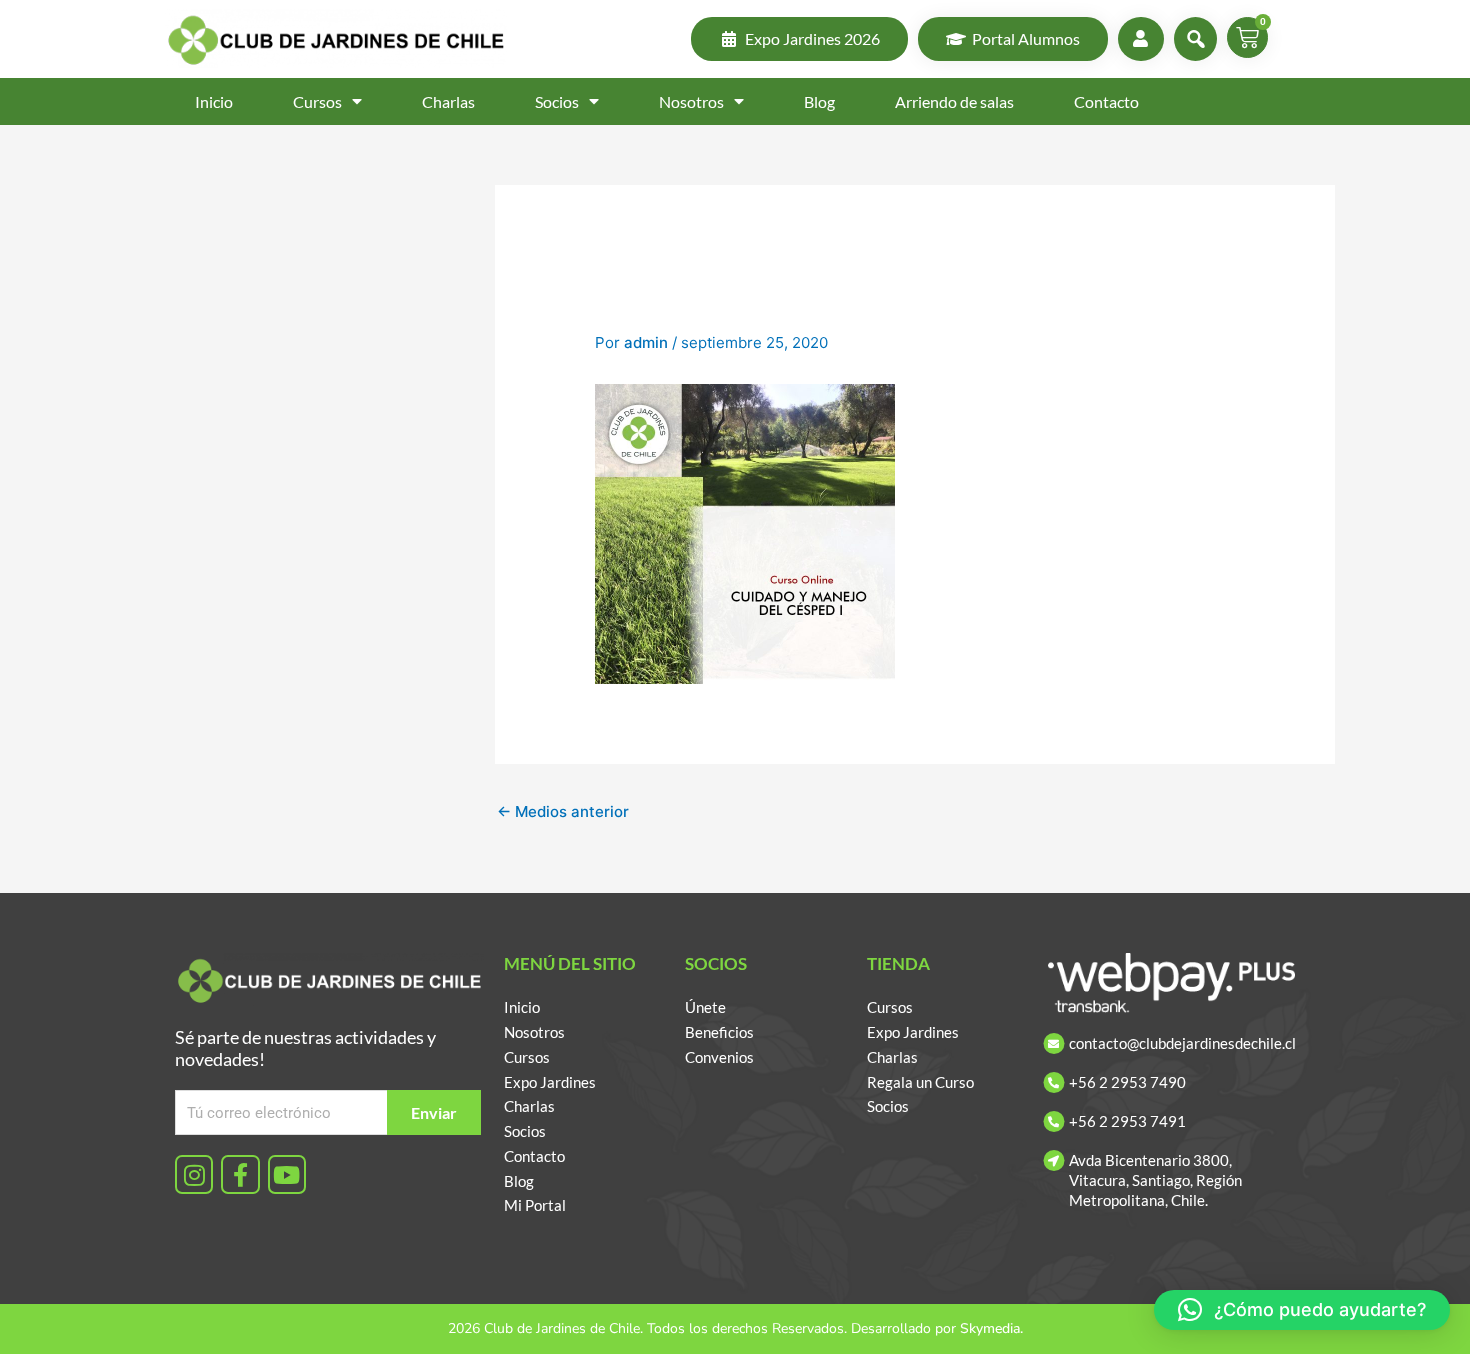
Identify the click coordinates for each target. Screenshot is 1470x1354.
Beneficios (719, 1032)
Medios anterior (563, 811)
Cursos (317, 101)
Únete (705, 1007)
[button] (1302, 1310)
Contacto (1106, 101)
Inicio (214, 101)
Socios (557, 101)
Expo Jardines (550, 1082)
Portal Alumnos (1026, 38)
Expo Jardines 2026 (812, 38)
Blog (819, 101)
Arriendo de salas (954, 101)
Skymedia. (991, 1328)
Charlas (448, 101)
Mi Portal (535, 1205)
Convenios (719, 1057)
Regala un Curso (920, 1082)
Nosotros (691, 101)
